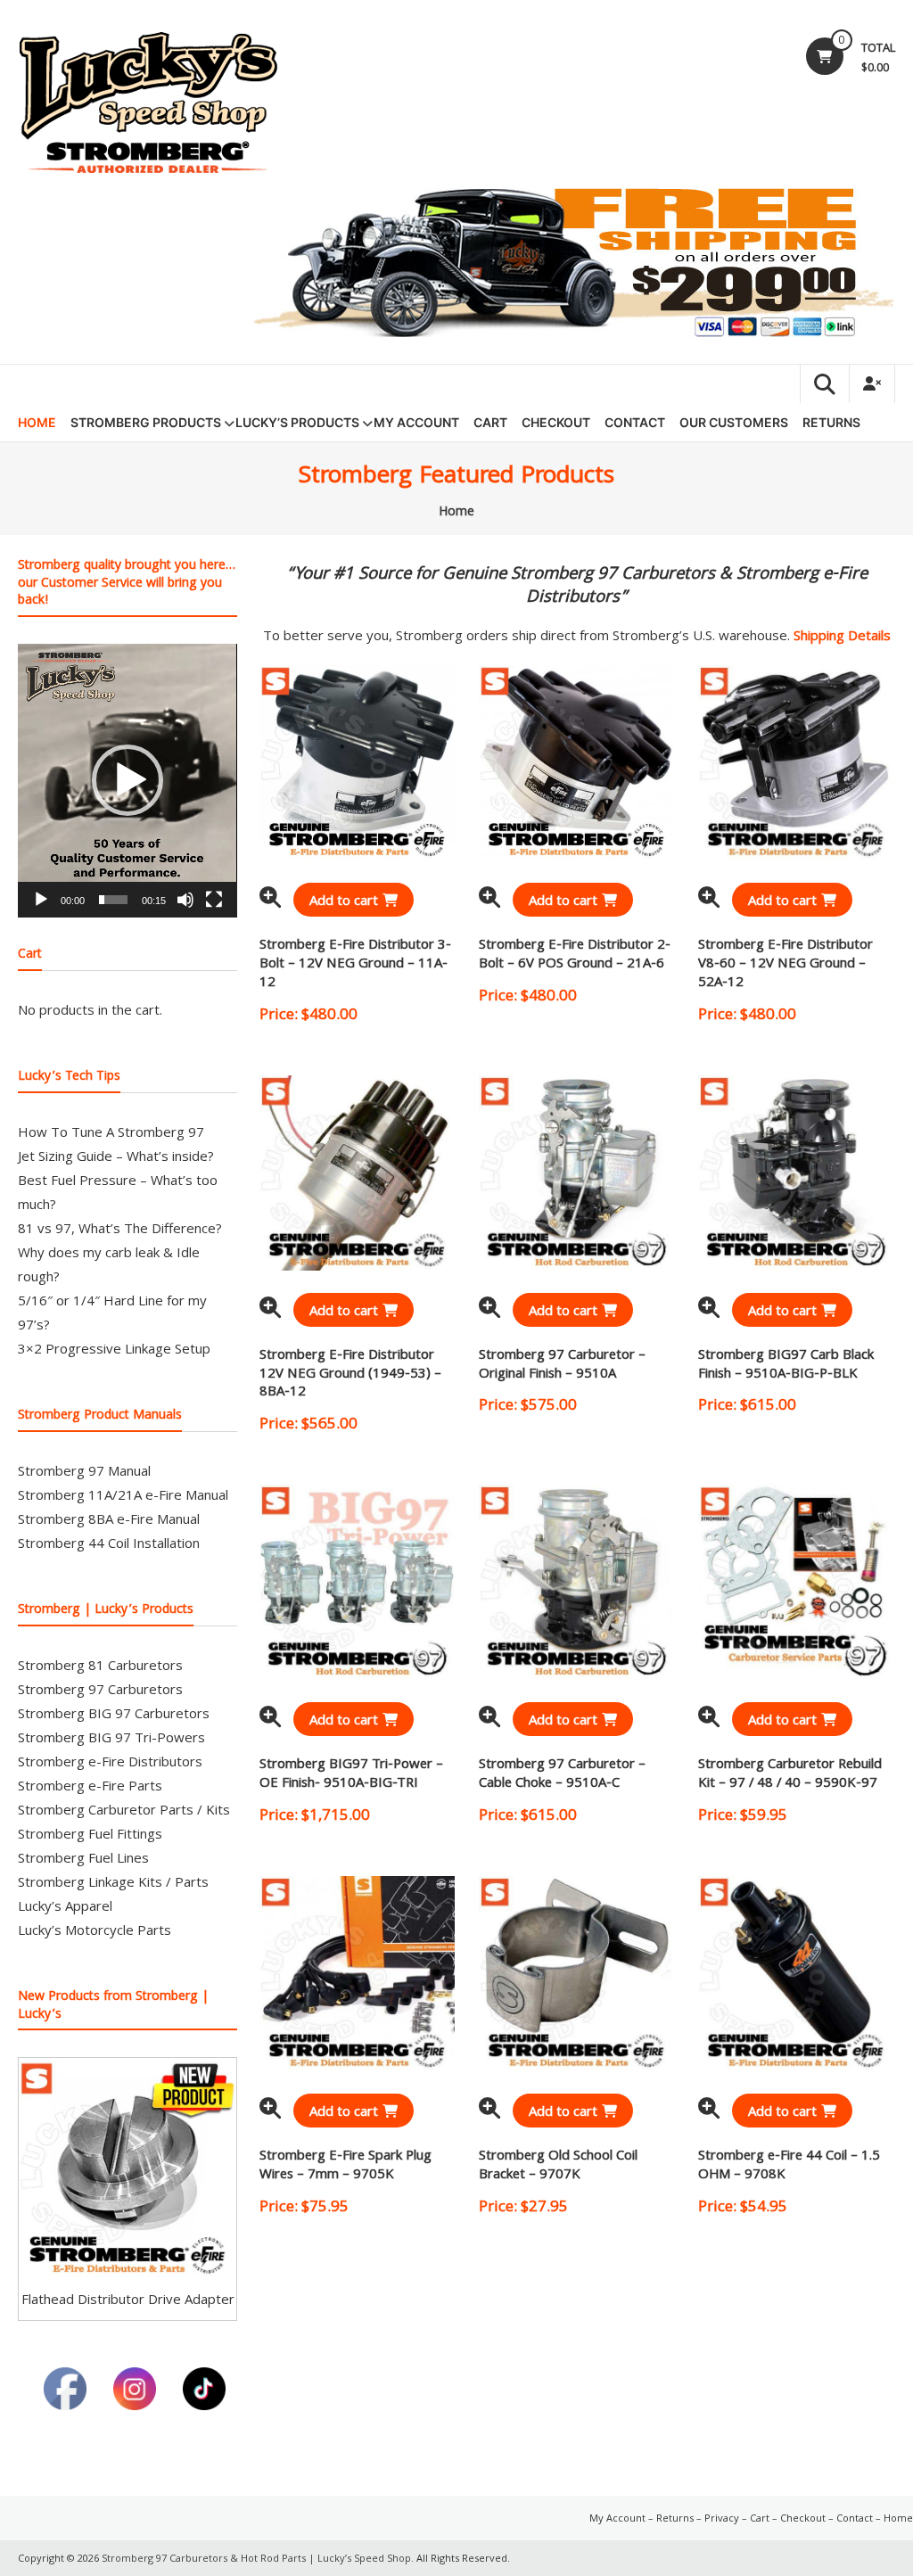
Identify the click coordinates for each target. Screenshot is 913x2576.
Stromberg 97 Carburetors (100, 1689)
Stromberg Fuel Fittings (90, 1833)
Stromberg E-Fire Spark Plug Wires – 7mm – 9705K (345, 2166)
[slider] (113, 900)
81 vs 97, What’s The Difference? (120, 1228)
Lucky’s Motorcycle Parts (95, 1930)
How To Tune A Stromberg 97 (111, 1132)
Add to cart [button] (344, 900)
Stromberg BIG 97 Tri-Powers (111, 1737)
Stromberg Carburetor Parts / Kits (124, 1809)
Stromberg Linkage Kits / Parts (113, 1881)
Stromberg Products (146, 422)
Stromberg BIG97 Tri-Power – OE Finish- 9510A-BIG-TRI (351, 1775)
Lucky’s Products (297, 422)
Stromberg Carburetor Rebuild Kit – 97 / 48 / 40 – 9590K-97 (790, 1775)
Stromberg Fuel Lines (83, 1857)
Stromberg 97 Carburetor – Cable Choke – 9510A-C (562, 1775)
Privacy (722, 2518)
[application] (127, 781)
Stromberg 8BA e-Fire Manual (109, 1518)
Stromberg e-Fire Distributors (110, 1761)
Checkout (556, 422)
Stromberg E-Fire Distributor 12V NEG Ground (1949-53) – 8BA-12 (350, 1375)
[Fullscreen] (214, 900)
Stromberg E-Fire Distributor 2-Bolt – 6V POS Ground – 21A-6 (575, 955)
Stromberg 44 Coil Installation (109, 1543)
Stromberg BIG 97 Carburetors (114, 1713)
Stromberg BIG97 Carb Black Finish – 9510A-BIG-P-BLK (786, 1366)
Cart (490, 422)
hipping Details (846, 635)
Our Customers (734, 422)
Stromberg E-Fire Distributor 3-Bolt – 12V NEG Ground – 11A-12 (355, 965)
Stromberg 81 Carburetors (100, 1665)
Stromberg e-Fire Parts (90, 1785)
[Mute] (185, 900)
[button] (127, 780)
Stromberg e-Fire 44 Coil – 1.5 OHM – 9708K (789, 2166)
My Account (416, 422)
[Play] (41, 900)
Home (37, 422)
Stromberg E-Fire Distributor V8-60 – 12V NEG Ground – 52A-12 (786, 965)
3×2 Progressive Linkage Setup (114, 1348)
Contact (635, 422)
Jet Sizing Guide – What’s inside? (116, 1156)
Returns (831, 422)
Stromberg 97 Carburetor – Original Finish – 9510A (562, 1366)
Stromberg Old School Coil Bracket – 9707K (558, 2166)
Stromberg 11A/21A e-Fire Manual (123, 1494)
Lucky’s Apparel (65, 1905)
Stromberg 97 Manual (84, 1470)
